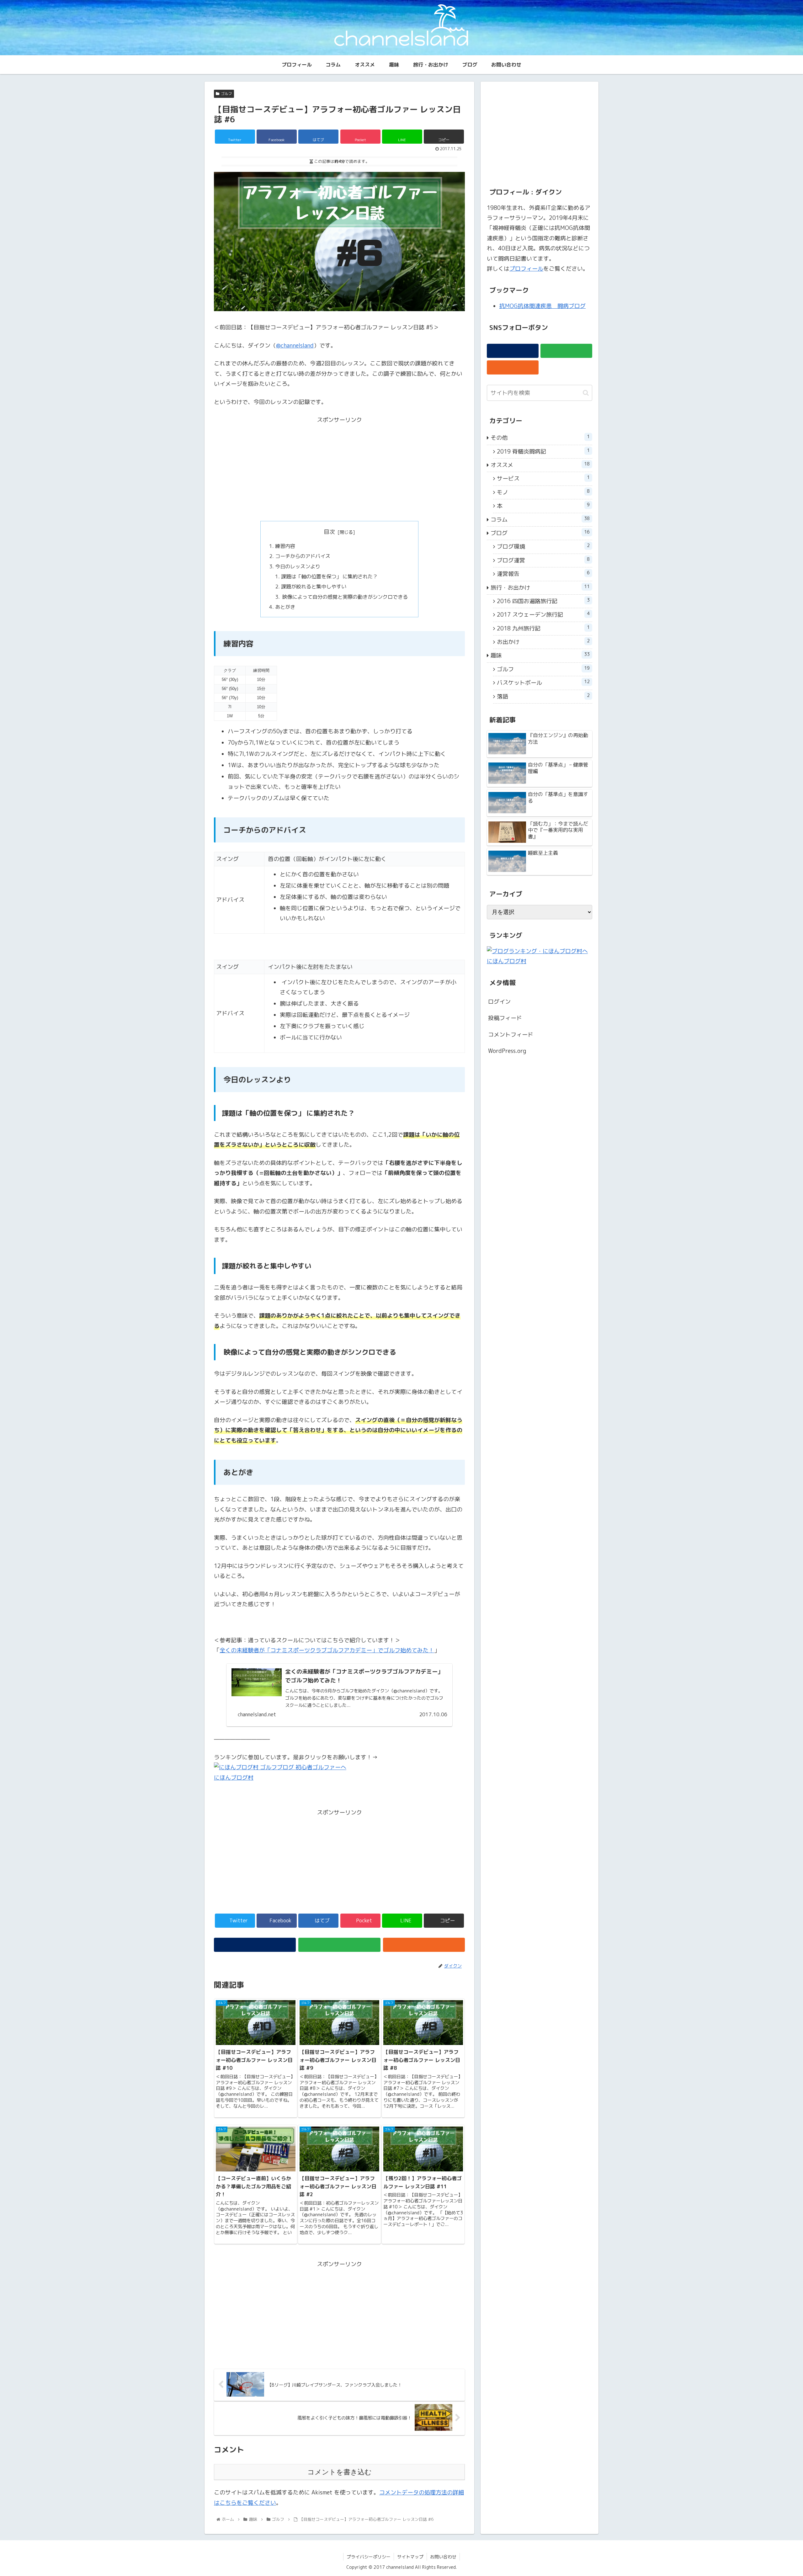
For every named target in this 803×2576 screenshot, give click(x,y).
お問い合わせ (443, 2557)
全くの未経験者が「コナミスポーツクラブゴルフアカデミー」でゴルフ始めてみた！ (327, 1650)
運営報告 (543, 574)
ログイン (499, 1002)
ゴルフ (226, 94)
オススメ (540, 465)
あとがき (285, 607)
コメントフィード (511, 1035)
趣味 (540, 655)
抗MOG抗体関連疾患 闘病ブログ (542, 306)
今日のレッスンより (298, 566)
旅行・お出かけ (540, 587)
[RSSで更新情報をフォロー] (424, 1945)
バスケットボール (543, 683)
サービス (543, 478)
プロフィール (526, 269)
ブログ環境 (543, 546)
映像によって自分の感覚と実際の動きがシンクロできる (344, 597)
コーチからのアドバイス (303, 556)
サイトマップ (410, 2557)
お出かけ (543, 642)
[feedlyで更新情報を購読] (339, 1945)
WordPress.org (507, 1051)
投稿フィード (505, 1018)
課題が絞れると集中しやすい (314, 587)
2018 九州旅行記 (543, 628)
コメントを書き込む (340, 2472)
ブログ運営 (543, 560)
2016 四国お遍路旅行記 (543, 601)
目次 (329, 532)
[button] (586, 393)
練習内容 (285, 546)
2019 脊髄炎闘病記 (543, 451)
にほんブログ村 (234, 1778)
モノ (543, 492)
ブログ (540, 533)
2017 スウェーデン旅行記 (543, 614)
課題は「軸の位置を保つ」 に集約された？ (329, 576)
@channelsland (295, 345)
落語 (543, 696)
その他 (540, 438)
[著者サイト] (255, 1945)
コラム (540, 519)
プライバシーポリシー (369, 2557)
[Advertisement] (339, 469)
